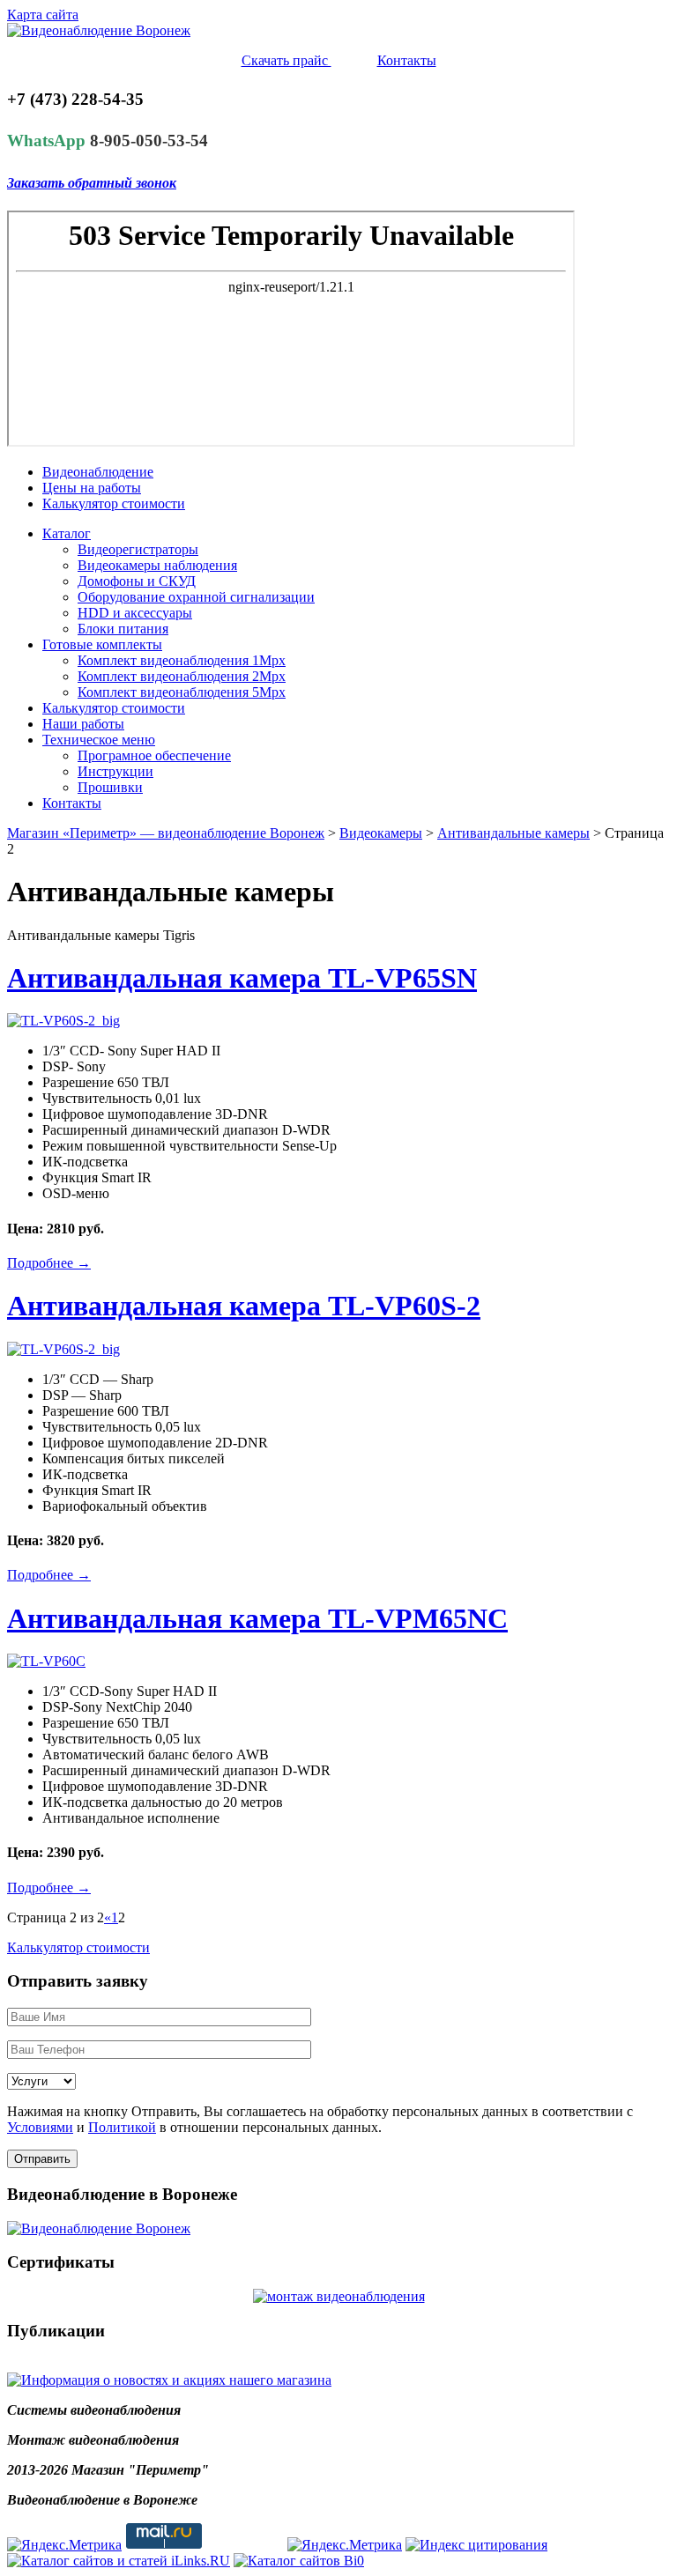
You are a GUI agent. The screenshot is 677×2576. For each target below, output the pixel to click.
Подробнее (49, 1263)
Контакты (407, 60)
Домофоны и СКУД (137, 581)
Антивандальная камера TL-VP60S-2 (244, 1306)
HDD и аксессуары (135, 613)
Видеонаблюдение (98, 472)
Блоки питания (123, 629)
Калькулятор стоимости (114, 503)
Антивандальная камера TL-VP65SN (242, 978)
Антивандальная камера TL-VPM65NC (257, 1618)
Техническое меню (99, 740)
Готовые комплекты (102, 644)
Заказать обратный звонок (92, 183)
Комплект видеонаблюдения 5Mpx (182, 692)
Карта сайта (43, 15)
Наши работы (83, 724)
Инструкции (115, 771)
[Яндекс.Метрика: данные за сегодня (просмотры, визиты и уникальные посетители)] (64, 2545)
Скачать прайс (286, 60)
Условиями (40, 2127)
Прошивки (110, 787)
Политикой (122, 2127)
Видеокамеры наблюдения (157, 565)
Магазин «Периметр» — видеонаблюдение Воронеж (166, 833)
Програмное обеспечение (154, 755)
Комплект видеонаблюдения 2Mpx (182, 676)
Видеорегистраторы (138, 549)
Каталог (67, 533)
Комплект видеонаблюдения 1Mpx (182, 660)
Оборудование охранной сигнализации (196, 597)
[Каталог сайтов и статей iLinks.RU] (119, 2561)
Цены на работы (92, 488)
